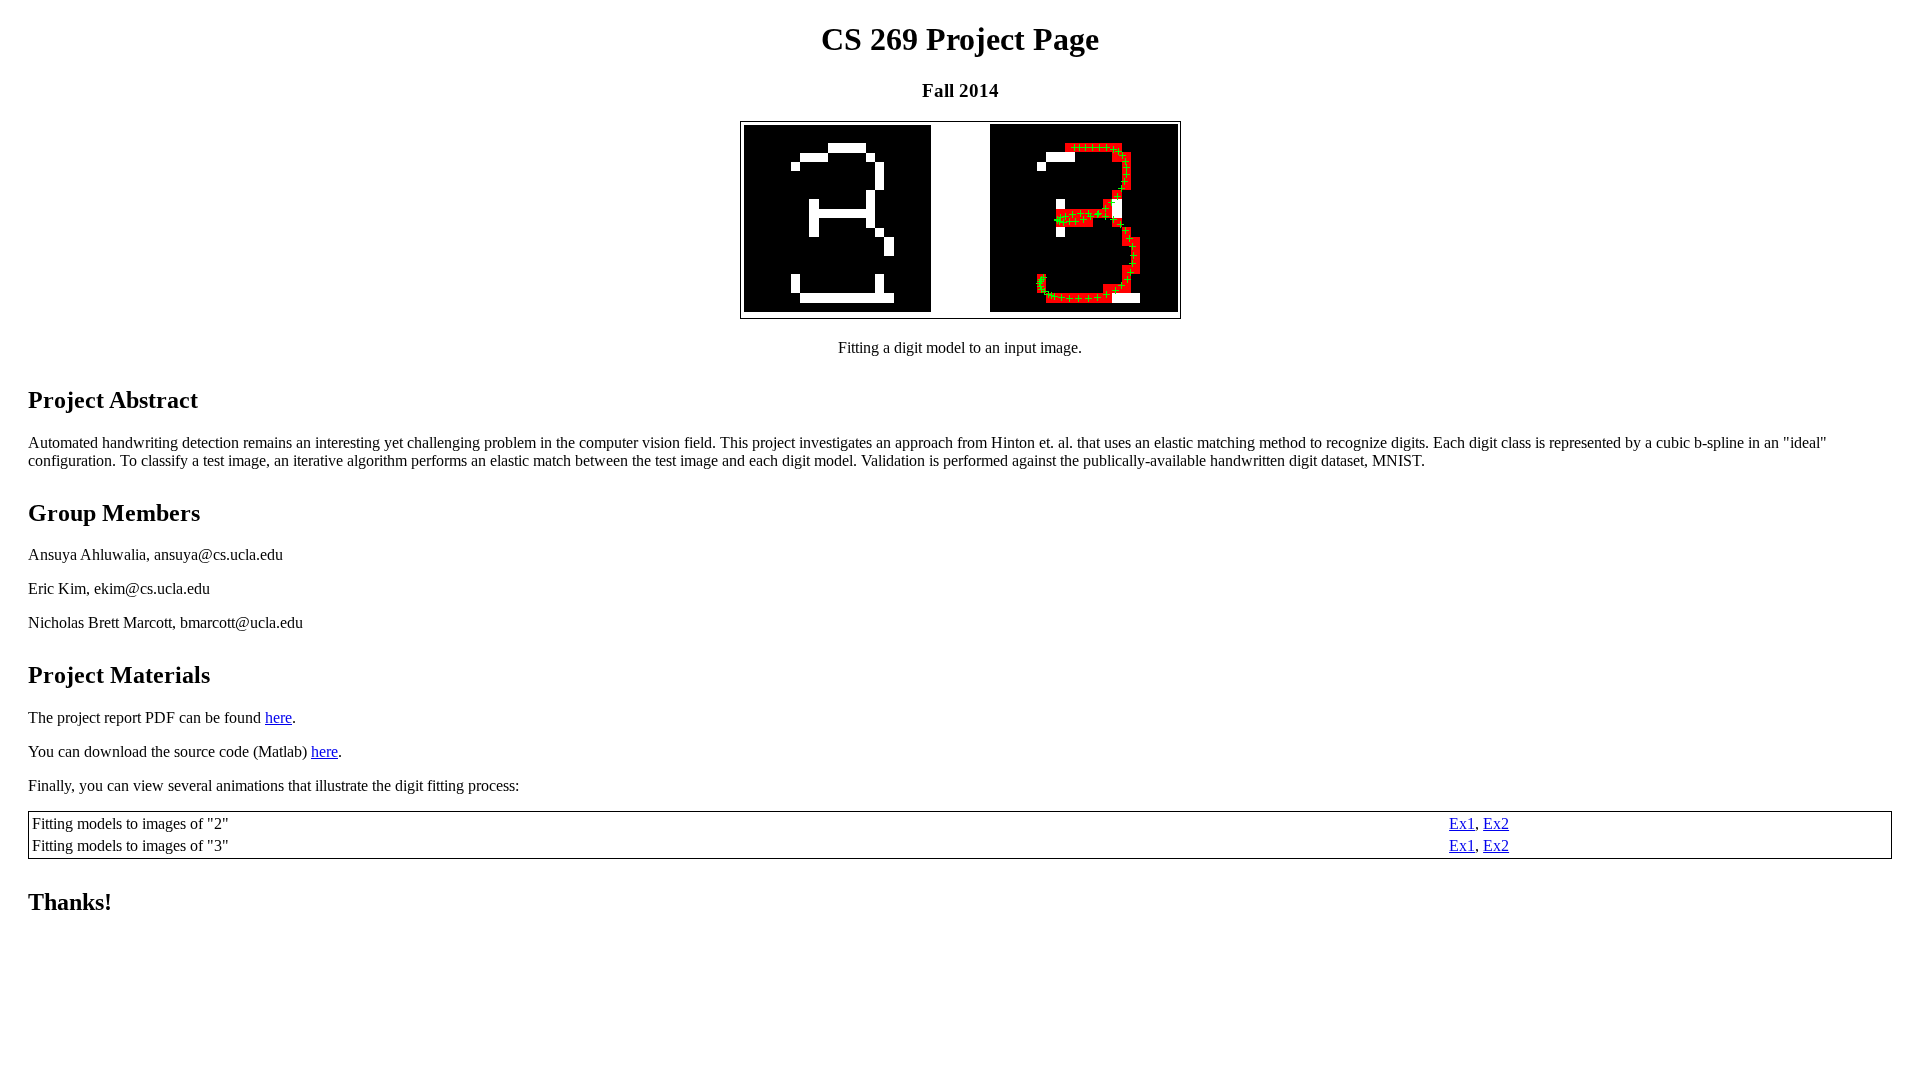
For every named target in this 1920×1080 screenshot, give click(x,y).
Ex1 (1462, 823)
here (278, 717)
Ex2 (1496, 823)
